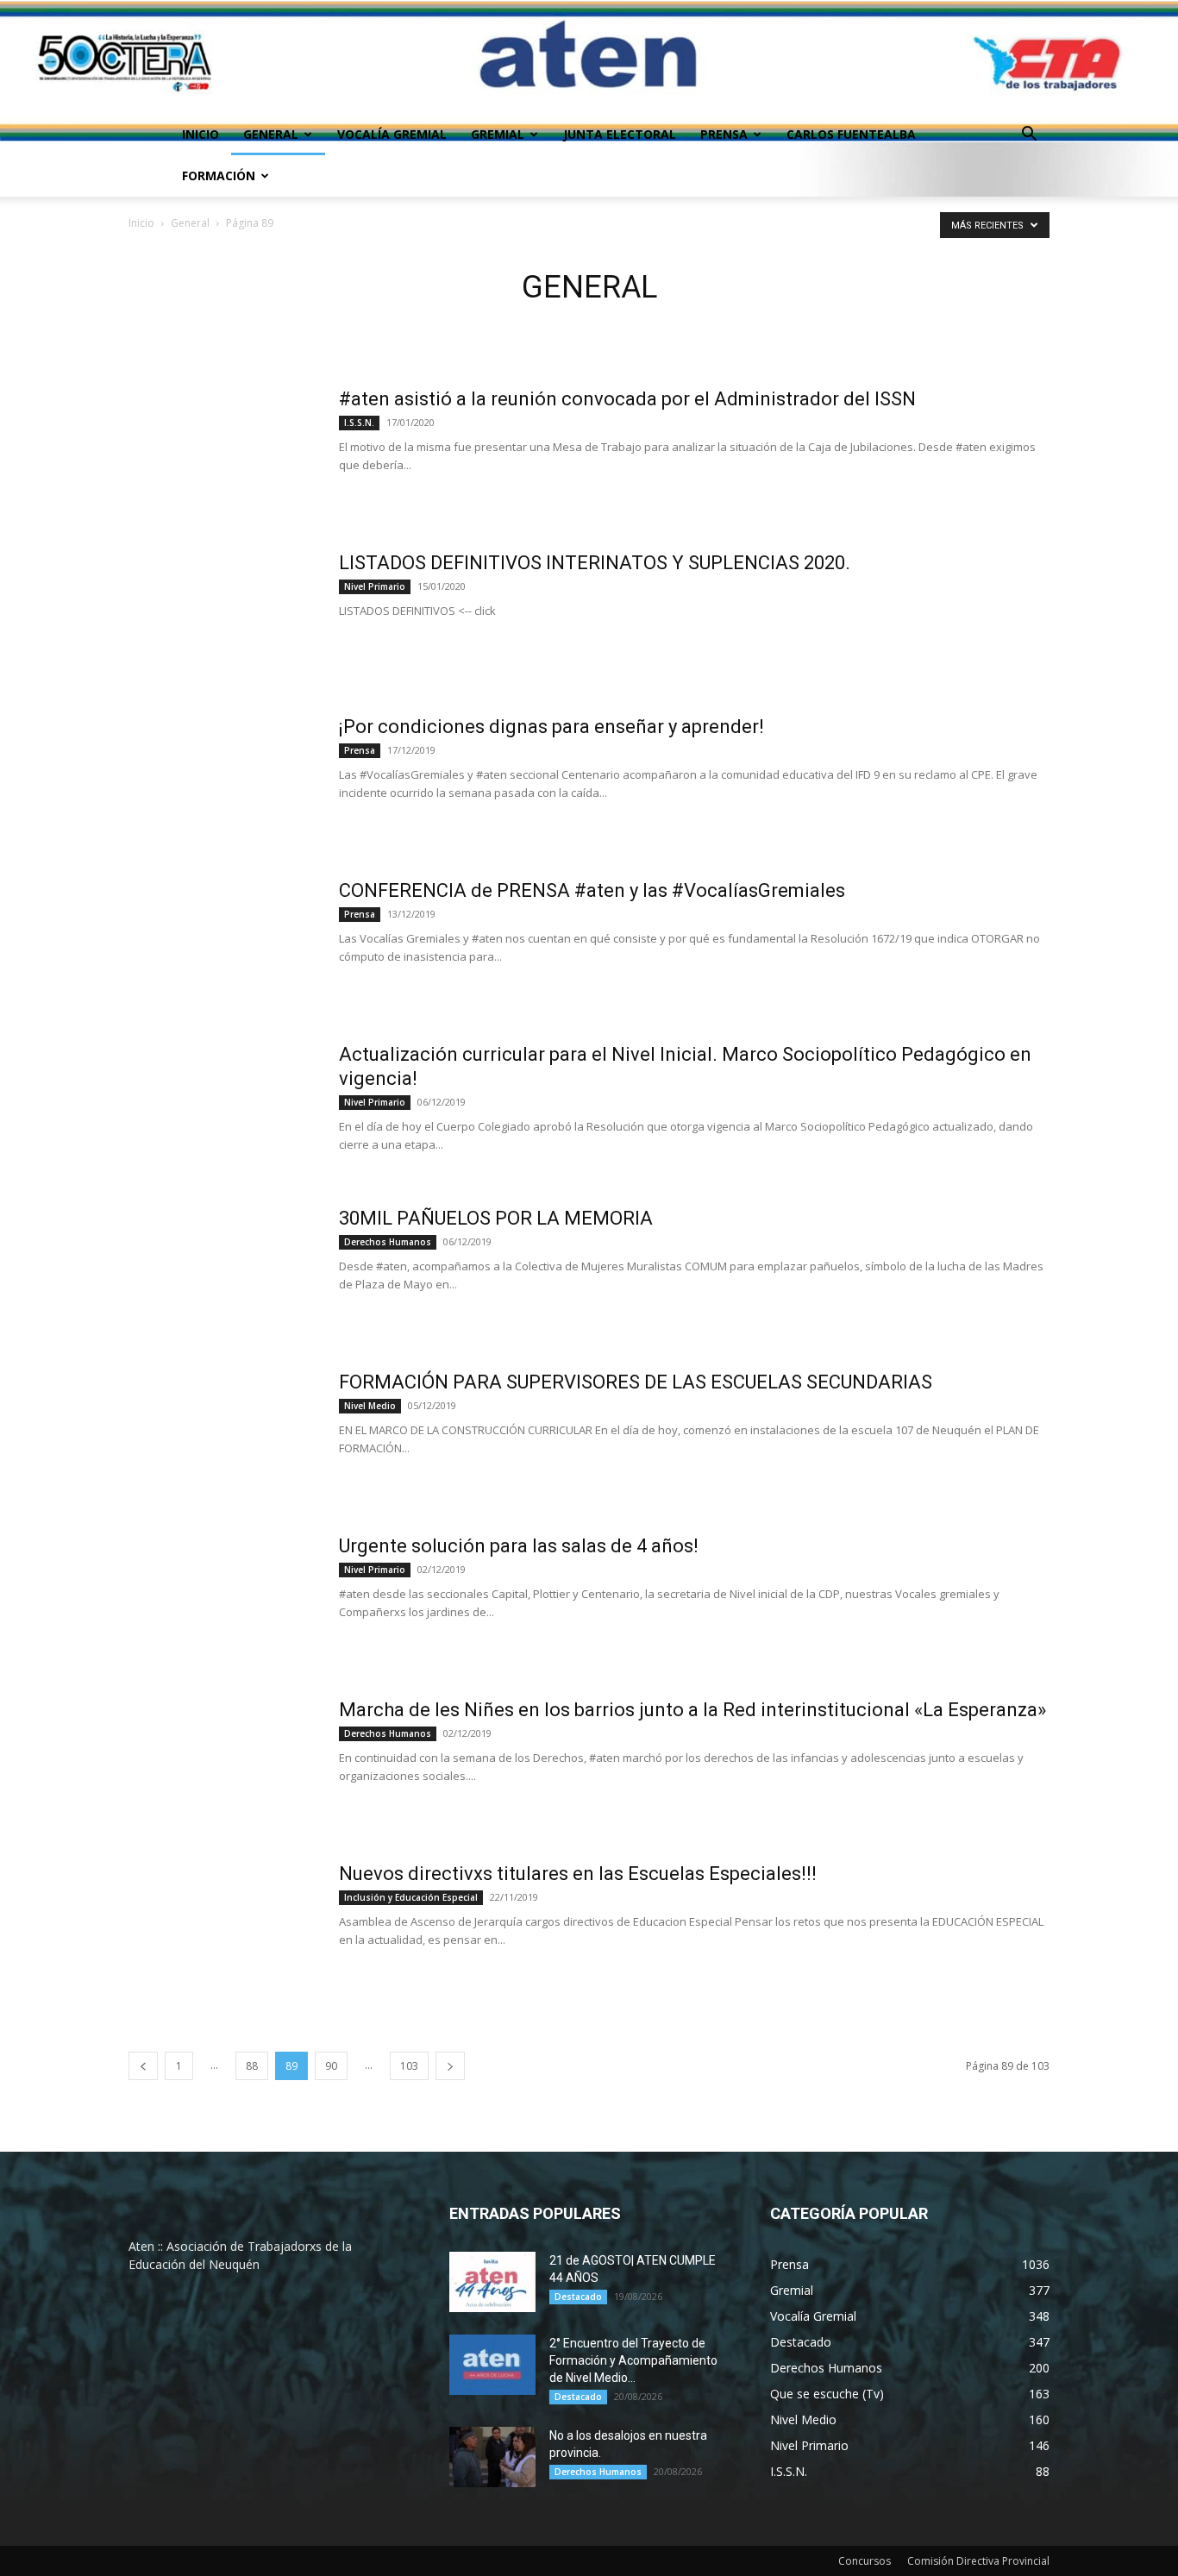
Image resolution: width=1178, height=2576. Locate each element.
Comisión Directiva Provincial (978, 2561)
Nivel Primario (375, 586)
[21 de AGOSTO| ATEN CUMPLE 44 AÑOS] (492, 2282)
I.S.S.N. (359, 423)
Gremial (498, 134)
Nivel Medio (370, 1406)
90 (331, 2066)
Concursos (865, 2561)
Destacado (578, 2297)
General (271, 134)
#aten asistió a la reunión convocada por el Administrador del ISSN (627, 399)
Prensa (724, 134)
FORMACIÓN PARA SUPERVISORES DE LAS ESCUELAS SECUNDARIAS (636, 1382)
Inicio (201, 134)
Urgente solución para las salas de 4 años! (519, 1546)
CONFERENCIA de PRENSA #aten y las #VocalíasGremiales (592, 890)
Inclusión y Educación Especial (411, 1897)
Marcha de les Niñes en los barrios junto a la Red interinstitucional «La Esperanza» (692, 1710)
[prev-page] (143, 2066)
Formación (219, 175)
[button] (1029, 136)
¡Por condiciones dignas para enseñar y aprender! (551, 727)
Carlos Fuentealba (851, 134)
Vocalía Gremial (392, 134)
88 (252, 2066)
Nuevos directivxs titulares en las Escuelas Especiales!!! (578, 1874)
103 (409, 2066)
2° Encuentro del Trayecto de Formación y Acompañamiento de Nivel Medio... (633, 2360)
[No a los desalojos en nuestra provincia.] (492, 2457)
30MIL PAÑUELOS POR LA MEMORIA (496, 1218)
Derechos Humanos (388, 1242)
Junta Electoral (620, 134)
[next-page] (450, 2066)
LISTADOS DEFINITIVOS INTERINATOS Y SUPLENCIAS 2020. (595, 563)
